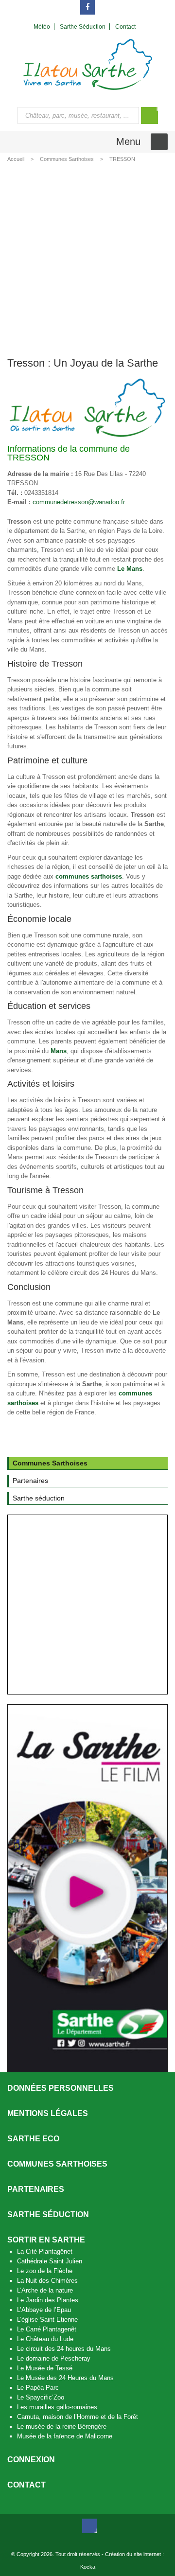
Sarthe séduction (48, 2214)
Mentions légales (48, 2113)
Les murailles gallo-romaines (57, 2407)
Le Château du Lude (45, 2339)
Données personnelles (61, 2088)
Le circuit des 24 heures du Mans (64, 2349)
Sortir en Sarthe (46, 2240)
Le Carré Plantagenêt (47, 2329)
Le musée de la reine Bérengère (62, 2426)
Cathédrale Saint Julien (50, 2261)
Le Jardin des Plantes (48, 2300)
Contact (26, 2485)
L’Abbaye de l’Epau (44, 2310)
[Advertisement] (87, 258)
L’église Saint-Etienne (47, 2320)
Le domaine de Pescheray (54, 2358)
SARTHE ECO (33, 2139)
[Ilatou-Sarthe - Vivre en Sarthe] (88, 64)
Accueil (16, 159)
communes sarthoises (89, 876)
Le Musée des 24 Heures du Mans (65, 2378)
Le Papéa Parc (38, 2388)
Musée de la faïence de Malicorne (65, 2436)
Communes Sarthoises (67, 159)
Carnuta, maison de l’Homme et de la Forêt (78, 2417)
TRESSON (122, 159)
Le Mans (130, 569)
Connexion (31, 2460)
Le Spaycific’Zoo (41, 2397)
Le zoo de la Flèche (45, 2271)
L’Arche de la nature (45, 2290)
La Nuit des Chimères (47, 2281)
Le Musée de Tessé (45, 2368)
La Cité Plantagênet (45, 2251)
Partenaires (36, 2189)
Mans (59, 1051)
